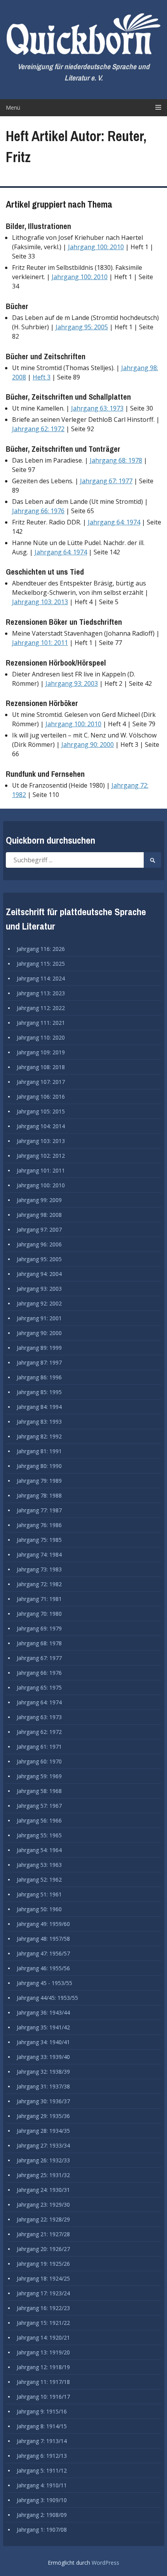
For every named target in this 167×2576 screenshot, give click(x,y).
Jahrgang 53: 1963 (39, 1865)
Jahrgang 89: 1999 (39, 1348)
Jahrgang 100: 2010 (96, 247)
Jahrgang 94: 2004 (39, 1274)
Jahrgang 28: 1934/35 (43, 2131)
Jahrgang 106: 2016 (41, 1097)
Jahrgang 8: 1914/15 (42, 2426)
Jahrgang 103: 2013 (40, 602)
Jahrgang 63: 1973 (97, 408)
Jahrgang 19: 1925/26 (43, 2264)
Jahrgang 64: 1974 (114, 522)
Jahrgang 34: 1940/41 (43, 2042)
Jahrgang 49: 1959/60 (43, 1924)
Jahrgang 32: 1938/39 (43, 2072)
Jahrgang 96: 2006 (39, 1244)
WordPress (105, 2563)
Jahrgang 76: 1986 (39, 1525)
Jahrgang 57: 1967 (39, 1806)
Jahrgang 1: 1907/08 (42, 2530)
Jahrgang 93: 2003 (72, 683)
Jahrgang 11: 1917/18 (43, 2382)
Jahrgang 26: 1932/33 (43, 2160)
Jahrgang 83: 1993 (39, 1422)
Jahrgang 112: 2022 (41, 1008)
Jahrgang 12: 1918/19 (43, 2367)
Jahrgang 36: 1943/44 (43, 2012)
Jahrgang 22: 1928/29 (43, 2219)
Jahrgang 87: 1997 (39, 1362)
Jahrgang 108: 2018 (41, 1067)
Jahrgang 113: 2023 (41, 993)
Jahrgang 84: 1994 (39, 1407)
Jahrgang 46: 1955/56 (43, 1968)
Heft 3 (42, 377)
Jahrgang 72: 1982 (39, 1584)
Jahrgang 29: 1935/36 (43, 2116)
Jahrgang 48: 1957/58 (43, 1939)
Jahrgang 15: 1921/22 (43, 2323)
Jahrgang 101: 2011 (40, 643)
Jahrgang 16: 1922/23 (43, 2308)
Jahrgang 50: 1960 (39, 1909)
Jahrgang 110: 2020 (41, 1037)
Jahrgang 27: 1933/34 (43, 2145)
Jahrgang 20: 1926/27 (43, 2249)
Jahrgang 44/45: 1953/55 (47, 1998)
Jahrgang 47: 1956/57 (43, 1953)
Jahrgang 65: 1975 (39, 1687)
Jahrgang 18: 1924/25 (43, 2278)
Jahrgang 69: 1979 (39, 1628)
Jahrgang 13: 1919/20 (43, 2352)
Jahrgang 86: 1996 (39, 1377)
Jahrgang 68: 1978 (116, 460)
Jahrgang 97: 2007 (39, 1229)
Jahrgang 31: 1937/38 (43, 2086)
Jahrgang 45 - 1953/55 (44, 1983)
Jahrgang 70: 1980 (39, 1614)
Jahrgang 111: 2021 (41, 1023)
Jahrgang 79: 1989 (39, 1481)
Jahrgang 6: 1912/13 (42, 2456)
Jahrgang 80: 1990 (39, 1466)
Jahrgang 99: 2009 (39, 1200)
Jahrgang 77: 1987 (39, 1510)
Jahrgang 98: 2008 (39, 1215)
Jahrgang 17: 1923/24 (43, 2293)
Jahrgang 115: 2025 (41, 964)
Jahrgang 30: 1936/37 (43, 2101)
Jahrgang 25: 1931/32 (43, 2175)
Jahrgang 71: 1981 (39, 1599)
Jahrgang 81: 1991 (39, 1451)
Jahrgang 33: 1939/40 (43, 2057)
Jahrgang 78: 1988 (39, 1495)
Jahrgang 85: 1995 (39, 1392)
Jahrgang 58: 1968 (39, 1791)
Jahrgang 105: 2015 (41, 1111)
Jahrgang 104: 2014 (41, 1126)
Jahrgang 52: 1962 (39, 1880)
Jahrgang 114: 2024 (41, 978)
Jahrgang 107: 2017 (41, 1082)
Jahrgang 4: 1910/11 (42, 2485)
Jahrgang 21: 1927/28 (43, 2234)
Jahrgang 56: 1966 (39, 1820)
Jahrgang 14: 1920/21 (43, 2337)
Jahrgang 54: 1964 (39, 1850)
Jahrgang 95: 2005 (82, 327)
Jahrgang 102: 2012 (41, 1156)
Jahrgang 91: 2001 (39, 1318)
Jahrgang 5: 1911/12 (42, 2470)
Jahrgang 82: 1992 (39, 1436)
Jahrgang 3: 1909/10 (42, 2500)
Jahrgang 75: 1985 (39, 1540)
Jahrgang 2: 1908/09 (42, 2515)
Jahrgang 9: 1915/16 (42, 2411)
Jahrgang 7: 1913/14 (42, 2441)
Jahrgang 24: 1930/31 (43, 2190)
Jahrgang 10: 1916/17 (43, 2397)
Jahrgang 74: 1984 (39, 1555)
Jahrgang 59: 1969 (39, 1776)
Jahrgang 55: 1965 (39, 1835)
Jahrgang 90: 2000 (88, 744)
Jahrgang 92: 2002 (39, 1303)
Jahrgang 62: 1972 (38, 429)
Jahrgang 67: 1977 (106, 481)
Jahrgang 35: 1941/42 (43, 2027)
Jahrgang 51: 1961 (39, 1894)
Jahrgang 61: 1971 (39, 1747)
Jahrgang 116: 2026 (41, 949)
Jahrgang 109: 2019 (41, 1052)
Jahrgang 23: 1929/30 (43, 2205)
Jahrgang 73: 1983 (39, 1569)
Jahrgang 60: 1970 (39, 1761)
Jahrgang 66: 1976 (38, 511)
